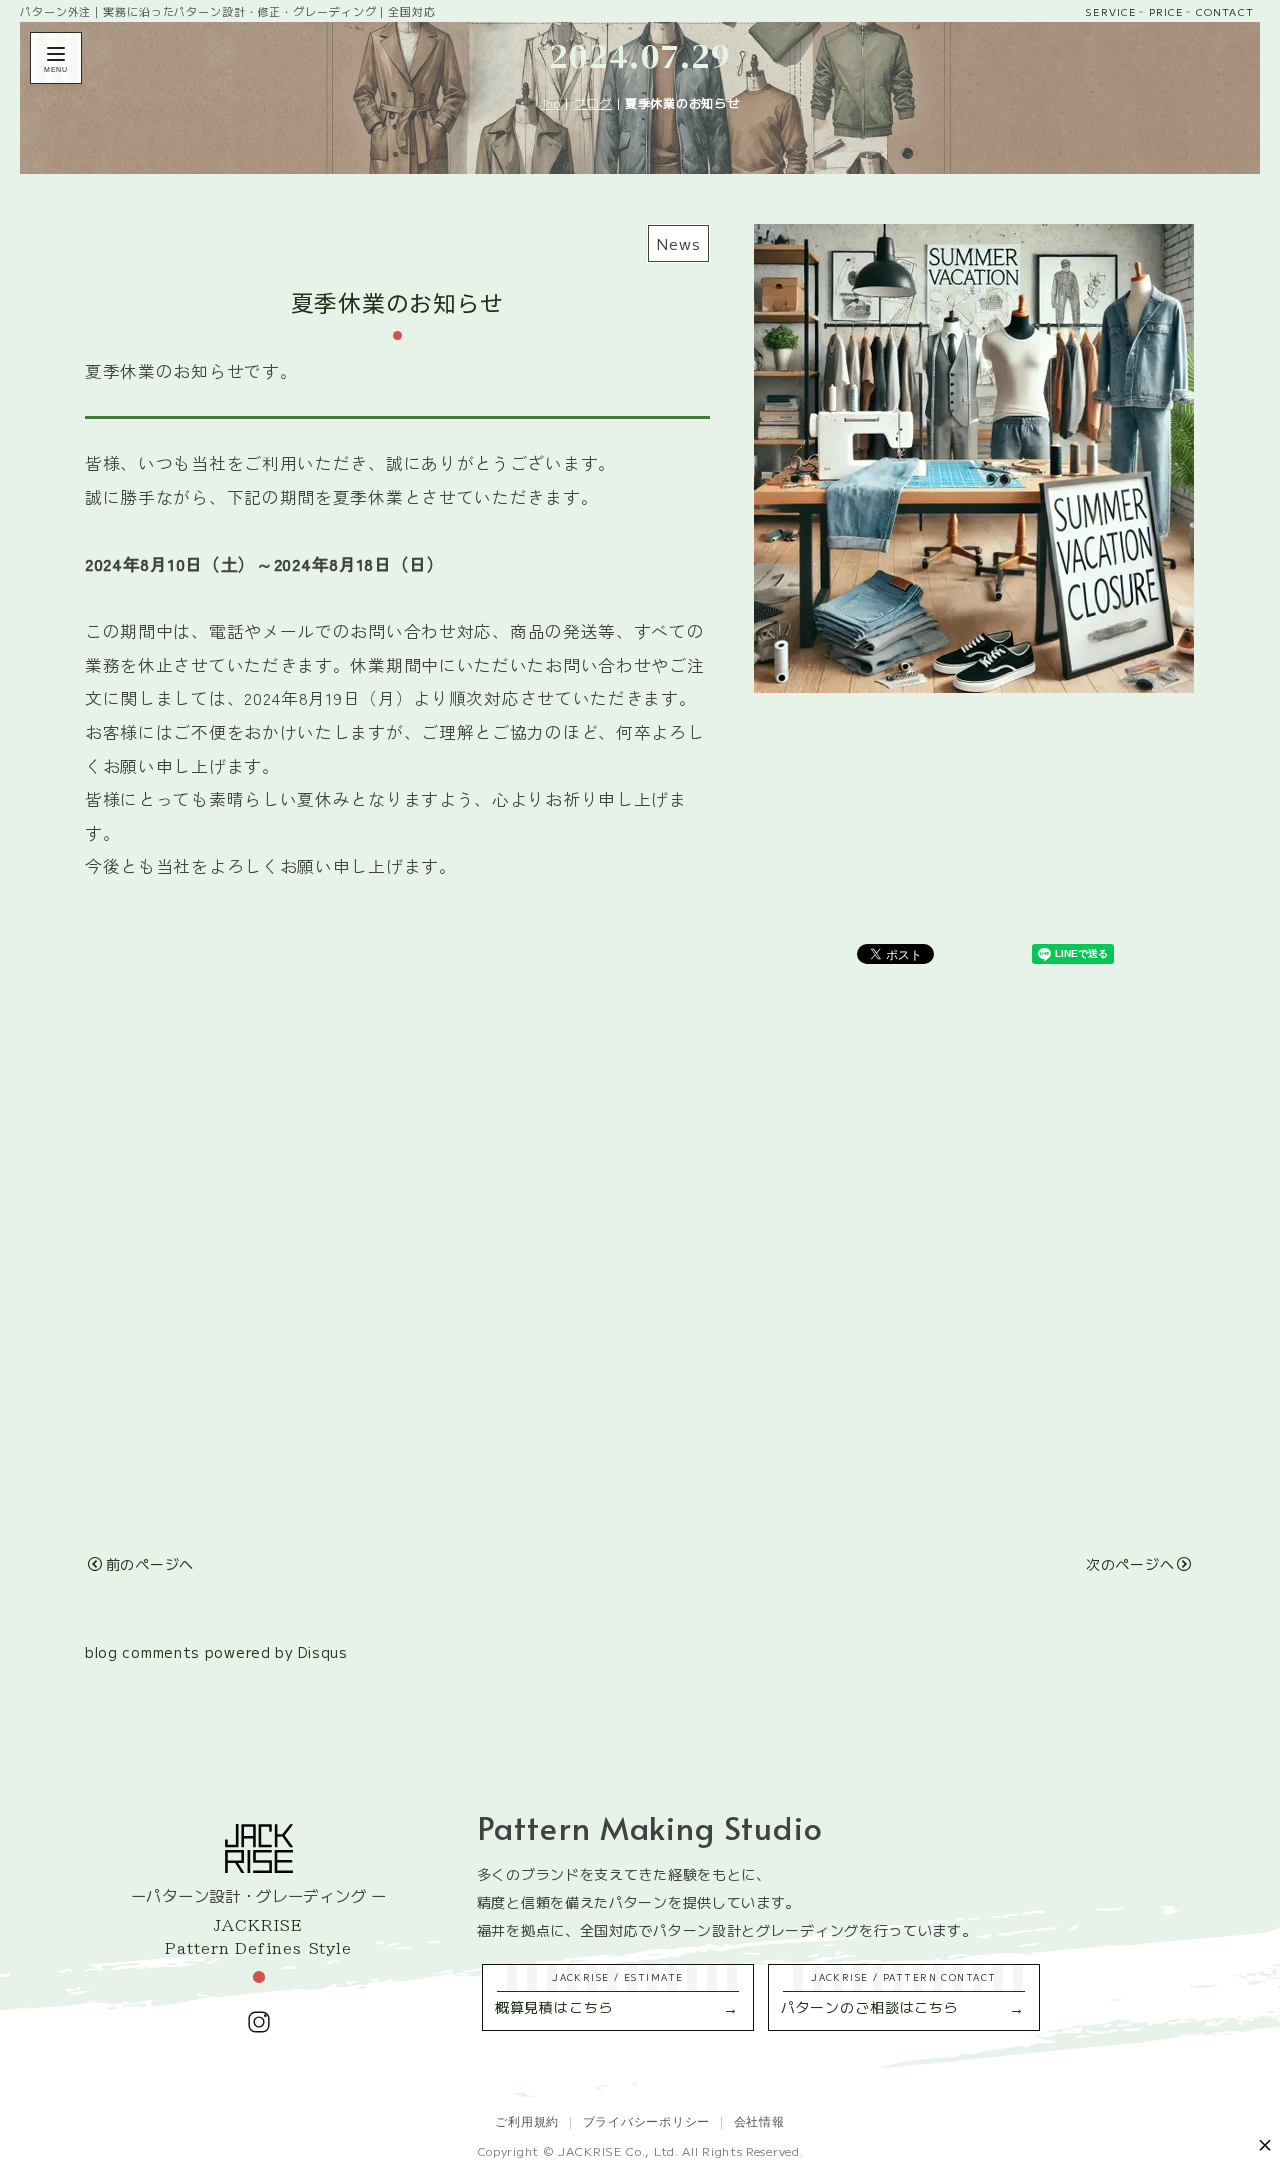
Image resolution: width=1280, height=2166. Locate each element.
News (678, 243)
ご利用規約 (527, 2120)
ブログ (593, 102)
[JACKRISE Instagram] (259, 2022)
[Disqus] (640, 1232)
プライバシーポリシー (646, 2120)
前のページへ (150, 1564)
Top (551, 102)
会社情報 (759, 2120)
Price (1166, 12)
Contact (1225, 12)
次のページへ (1130, 1564)
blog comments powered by (216, 1652)
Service (1110, 12)
